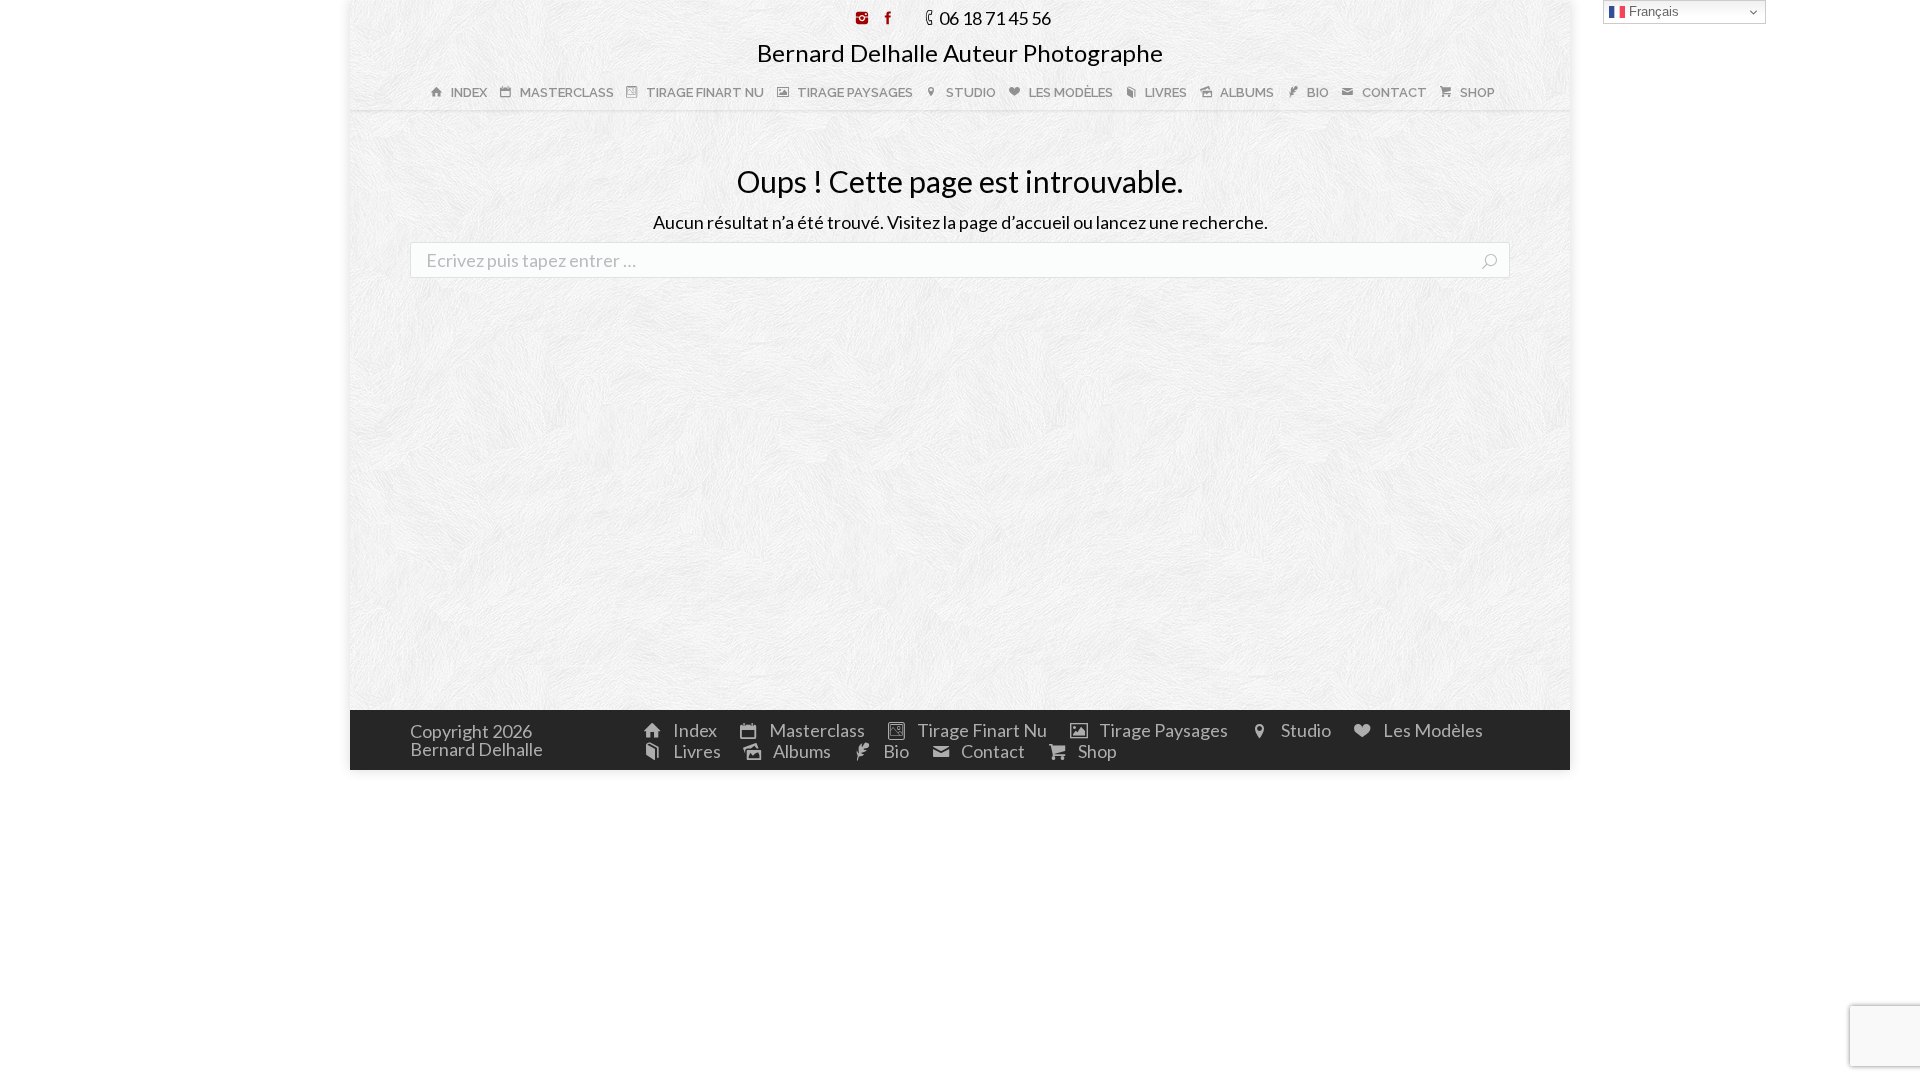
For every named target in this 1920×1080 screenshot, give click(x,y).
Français (1652, 11)
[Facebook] (888, 18)
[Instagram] (862, 18)
